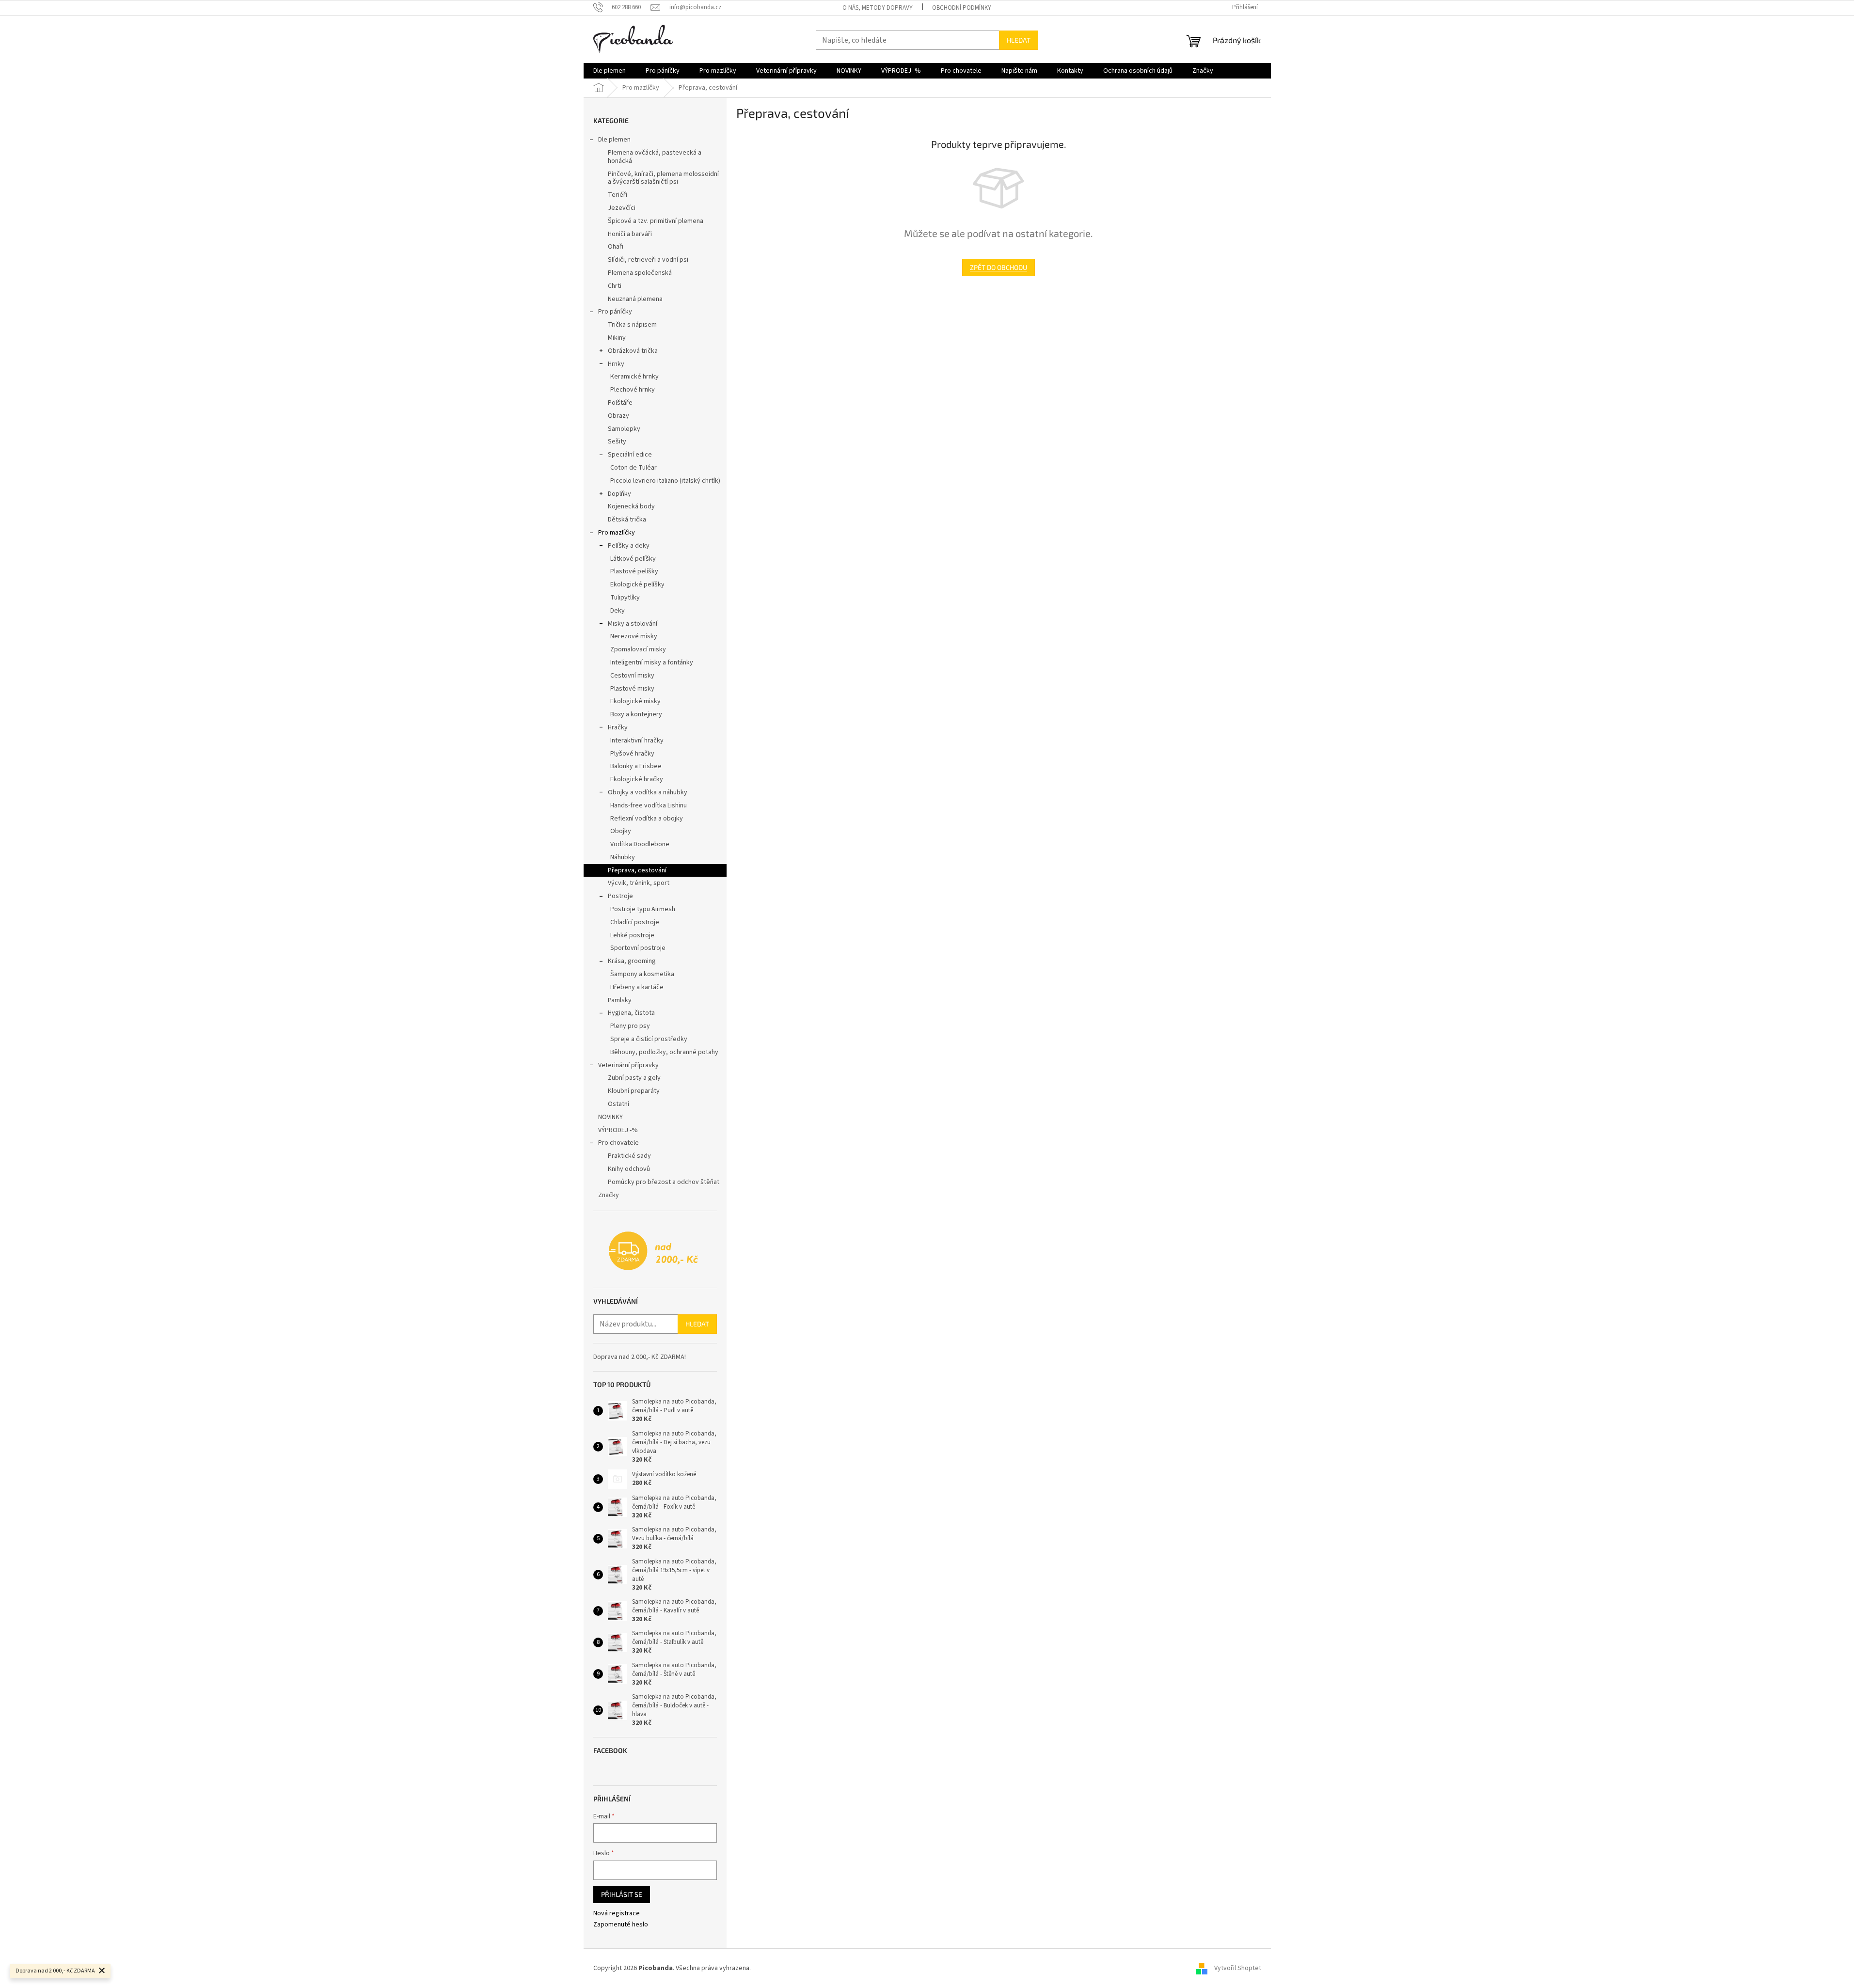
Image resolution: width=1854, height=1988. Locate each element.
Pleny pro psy (630, 1026)
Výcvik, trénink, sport (639, 883)
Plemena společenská (640, 273)
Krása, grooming (632, 961)
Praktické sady (629, 1156)
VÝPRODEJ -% (618, 1130)
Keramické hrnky (634, 377)
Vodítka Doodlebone (640, 844)
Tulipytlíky (625, 598)
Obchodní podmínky (962, 8)
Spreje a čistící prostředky (649, 1039)
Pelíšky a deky (629, 546)
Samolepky (624, 429)
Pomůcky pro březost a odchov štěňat (664, 1182)
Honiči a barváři (630, 234)
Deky (618, 611)
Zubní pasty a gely (634, 1078)
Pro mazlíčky (617, 533)
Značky (609, 1195)
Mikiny (617, 338)
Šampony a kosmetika (642, 974)
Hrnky (616, 364)
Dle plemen (614, 140)
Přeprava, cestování (637, 870)
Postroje (620, 896)
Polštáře (620, 403)
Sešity (617, 442)
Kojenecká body (631, 506)
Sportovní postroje (638, 948)
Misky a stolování (633, 624)
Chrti (615, 286)
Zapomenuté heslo (621, 1925)
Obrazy (618, 416)
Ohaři (616, 247)
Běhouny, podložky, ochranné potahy (664, 1052)
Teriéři (618, 195)
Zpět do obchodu (998, 267)
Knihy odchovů (629, 1169)
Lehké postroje (632, 935)
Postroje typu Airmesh (643, 909)
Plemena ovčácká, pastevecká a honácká (655, 157)
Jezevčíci (622, 208)
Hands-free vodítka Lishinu (649, 805)
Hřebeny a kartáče (637, 987)
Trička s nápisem (632, 325)
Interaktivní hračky (637, 741)
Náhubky (623, 857)
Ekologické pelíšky (637, 584)
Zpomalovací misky (638, 649)
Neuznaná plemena (635, 299)
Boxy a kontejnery (636, 714)
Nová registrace (617, 1914)
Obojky (621, 831)
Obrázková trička (633, 351)
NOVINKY (610, 1117)
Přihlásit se (622, 1894)
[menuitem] (610, 71)
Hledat (1019, 40)
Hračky (618, 727)
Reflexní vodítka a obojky (647, 819)
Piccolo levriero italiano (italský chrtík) (665, 481)
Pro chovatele (618, 1143)
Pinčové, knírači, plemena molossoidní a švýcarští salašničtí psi (663, 178)
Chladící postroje (635, 922)
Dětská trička (627, 520)
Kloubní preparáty (634, 1091)
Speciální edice (630, 455)
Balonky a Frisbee (636, 766)
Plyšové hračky (632, 754)
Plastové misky (632, 689)
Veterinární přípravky (628, 1065)
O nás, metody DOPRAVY (878, 8)
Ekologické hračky (637, 779)
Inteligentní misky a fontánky (652, 663)
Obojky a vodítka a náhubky (648, 792)
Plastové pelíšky (634, 571)
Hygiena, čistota (631, 1013)
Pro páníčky (615, 312)
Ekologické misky (635, 701)
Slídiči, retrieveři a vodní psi (648, 260)
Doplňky (619, 494)
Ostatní (618, 1104)
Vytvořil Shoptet (1238, 1968)
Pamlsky (620, 1000)
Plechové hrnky (633, 390)
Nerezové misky (634, 636)
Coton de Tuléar (634, 468)
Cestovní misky (632, 676)
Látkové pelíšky (633, 559)
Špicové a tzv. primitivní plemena (656, 221)
